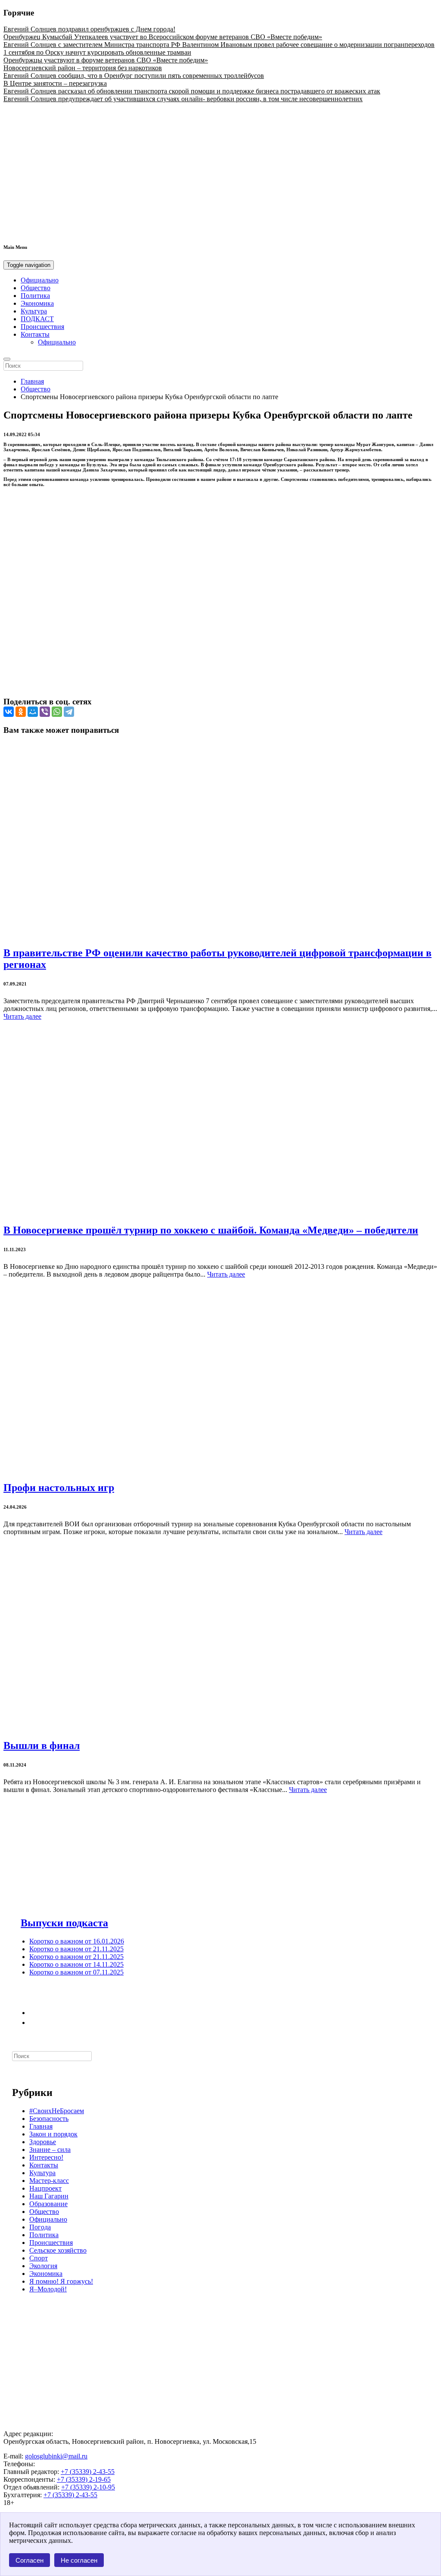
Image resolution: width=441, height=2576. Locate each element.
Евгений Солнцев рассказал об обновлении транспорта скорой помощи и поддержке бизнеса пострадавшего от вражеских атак (192, 91)
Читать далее (22, 1016)
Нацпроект (45, 2188)
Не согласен (79, 2560)
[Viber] (45, 712)
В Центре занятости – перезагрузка (55, 83)
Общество (36, 288)
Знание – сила (50, 2150)
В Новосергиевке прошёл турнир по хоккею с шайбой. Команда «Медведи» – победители (211, 1230)
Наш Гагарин (49, 2196)
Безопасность (49, 2119)
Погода (40, 2227)
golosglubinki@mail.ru (56, 2456)
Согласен (30, 2560)
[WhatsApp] (57, 712)
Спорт (39, 2258)
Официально (40, 280)
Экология (43, 2266)
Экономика (37, 303)
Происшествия (42, 327)
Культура (34, 311)
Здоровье (43, 2142)
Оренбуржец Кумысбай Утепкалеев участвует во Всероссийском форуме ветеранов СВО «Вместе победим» (163, 37)
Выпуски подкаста (64, 1923)
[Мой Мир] (33, 712)
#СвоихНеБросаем (57, 2111)
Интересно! (46, 2157)
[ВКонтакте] (9, 712)
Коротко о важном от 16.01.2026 (77, 1941)
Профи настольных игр (59, 1488)
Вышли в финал (42, 1745)
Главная (32, 381)
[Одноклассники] (21, 712)
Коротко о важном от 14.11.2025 (76, 1964)
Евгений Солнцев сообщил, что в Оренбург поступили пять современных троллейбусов (134, 76)
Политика (35, 296)
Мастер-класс (49, 2181)
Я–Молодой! (48, 2289)
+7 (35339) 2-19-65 (84, 2479)
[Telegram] (69, 712)
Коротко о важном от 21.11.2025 (76, 1949)
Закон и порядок (53, 2134)
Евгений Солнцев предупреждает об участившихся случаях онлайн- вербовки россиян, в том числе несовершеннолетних (183, 99)
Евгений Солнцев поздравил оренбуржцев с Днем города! (89, 29)
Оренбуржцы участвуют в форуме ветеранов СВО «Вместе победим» (106, 60)
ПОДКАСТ (37, 319)
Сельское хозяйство (58, 2250)
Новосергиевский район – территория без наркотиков (83, 68)
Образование (48, 2204)
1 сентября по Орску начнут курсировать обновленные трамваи (97, 52)
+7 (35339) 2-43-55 (88, 2472)
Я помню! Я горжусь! (61, 2281)
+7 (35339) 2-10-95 (88, 2487)
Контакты (35, 334)
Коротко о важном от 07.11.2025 (76, 1972)
